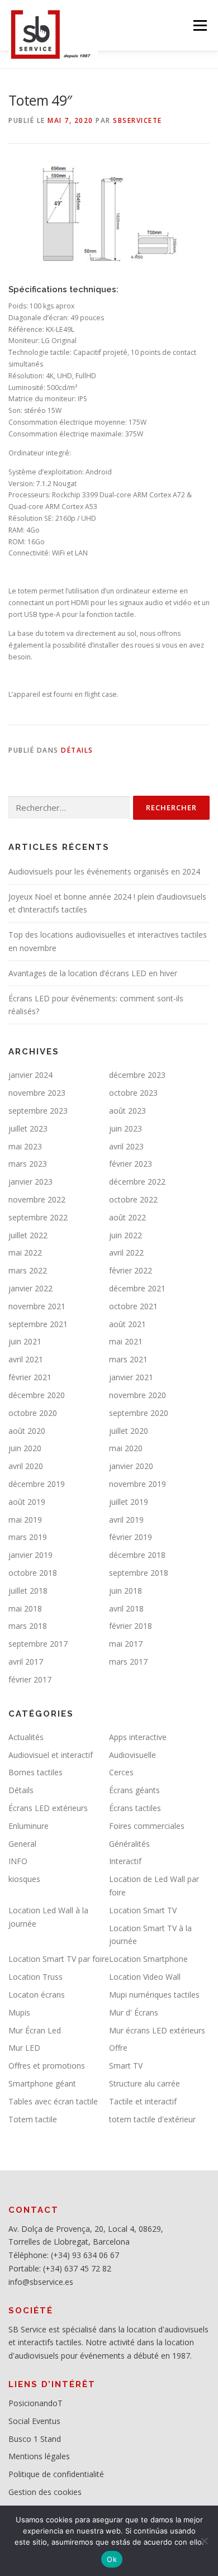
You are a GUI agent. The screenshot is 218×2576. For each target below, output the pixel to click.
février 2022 (131, 1270)
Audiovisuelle (132, 1755)
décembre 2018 (137, 1555)
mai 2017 (126, 1644)
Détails (77, 750)
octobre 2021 (133, 1306)
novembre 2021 (37, 1306)
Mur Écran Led (35, 2030)
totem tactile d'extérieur (152, 2119)
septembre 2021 (38, 1324)
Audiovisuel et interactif (51, 1755)
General (22, 1844)
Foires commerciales (147, 1826)
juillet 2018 (28, 1591)
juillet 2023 (28, 1128)
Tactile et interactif (143, 2101)
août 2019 (27, 1502)
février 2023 (131, 1164)
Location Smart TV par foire (59, 1959)
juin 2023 (125, 1128)
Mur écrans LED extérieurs (157, 2030)
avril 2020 (26, 1466)
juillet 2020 (129, 1431)
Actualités (26, 1737)
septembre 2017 (38, 1644)
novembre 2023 (37, 1093)
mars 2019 (28, 1537)
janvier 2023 (30, 1182)
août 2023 (127, 1111)
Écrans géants (134, 1790)
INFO (18, 1861)
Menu (199, 25)
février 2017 (30, 1679)
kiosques (24, 1879)
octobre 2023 (133, 1093)
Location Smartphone (148, 1959)
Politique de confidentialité (56, 2474)
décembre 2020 (37, 1395)
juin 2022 (125, 1235)
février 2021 (30, 1377)
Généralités (129, 1844)
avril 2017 (26, 1662)
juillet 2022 (28, 1235)
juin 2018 (125, 1591)
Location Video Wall (145, 1977)
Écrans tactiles (135, 1808)
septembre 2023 (38, 1111)
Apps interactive (138, 1737)
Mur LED (24, 2048)
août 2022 (127, 1217)
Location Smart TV (143, 1910)
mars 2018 (28, 1626)
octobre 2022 (133, 1199)
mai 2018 (25, 1608)
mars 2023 (28, 1164)
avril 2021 (26, 1359)
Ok (112, 2559)
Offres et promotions (47, 2066)
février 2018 (131, 1626)
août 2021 (127, 1324)
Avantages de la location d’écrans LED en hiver (93, 973)
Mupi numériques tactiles (154, 1995)
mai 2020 (126, 1448)
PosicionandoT (35, 2403)
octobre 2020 (33, 1413)
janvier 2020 (131, 1466)
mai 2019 (25, 1520)
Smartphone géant (42, 2083)
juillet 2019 (129, 1502)
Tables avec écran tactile (53, 2101)
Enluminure (29, 1826)
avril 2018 (126, 1608)
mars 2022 (28, 1270)
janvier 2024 (30, 1075)
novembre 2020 (138, 1395)
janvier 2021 (131, 1377)
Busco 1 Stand (35, 2439)
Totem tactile (33, 2119)
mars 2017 (128, 1662)
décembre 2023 (137, 1075)
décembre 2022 (137, 1182)
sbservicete (138, 120)
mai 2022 (25, 1253)
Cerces (121, 1772)
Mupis (19, 2012)
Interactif (125, 1861)
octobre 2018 (33, 1573)
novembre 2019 (138, 1484)
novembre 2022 (37, 1199)
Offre (118, 2048)
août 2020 (27, 1431)
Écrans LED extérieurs (48, 1808)
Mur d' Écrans (134, 2012)
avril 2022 (126, 1253)
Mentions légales (39, 2456)
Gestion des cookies (45, 2492)
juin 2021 (25, 1341)
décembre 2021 (137, 1288)
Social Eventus (34, 2421)
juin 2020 (25, 1448)
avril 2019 (126, 1520)
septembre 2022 (38, 1217)
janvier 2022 (30, 1288)
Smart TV (126, 2066)
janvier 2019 (30, 1555)
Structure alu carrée (144, 2083)
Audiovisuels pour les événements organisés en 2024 (104, 871)
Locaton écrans (37, 1995)
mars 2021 (128, 1359)
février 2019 (131, 1537)
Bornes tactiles (35, 1772)
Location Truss (35, 1977)
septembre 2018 (139, 1573)
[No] (204, 2541)
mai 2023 (25, 1146)
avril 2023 (126, 1146)
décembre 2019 (37, 1484)
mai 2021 (126, 1341)
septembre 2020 (139, 1413)
